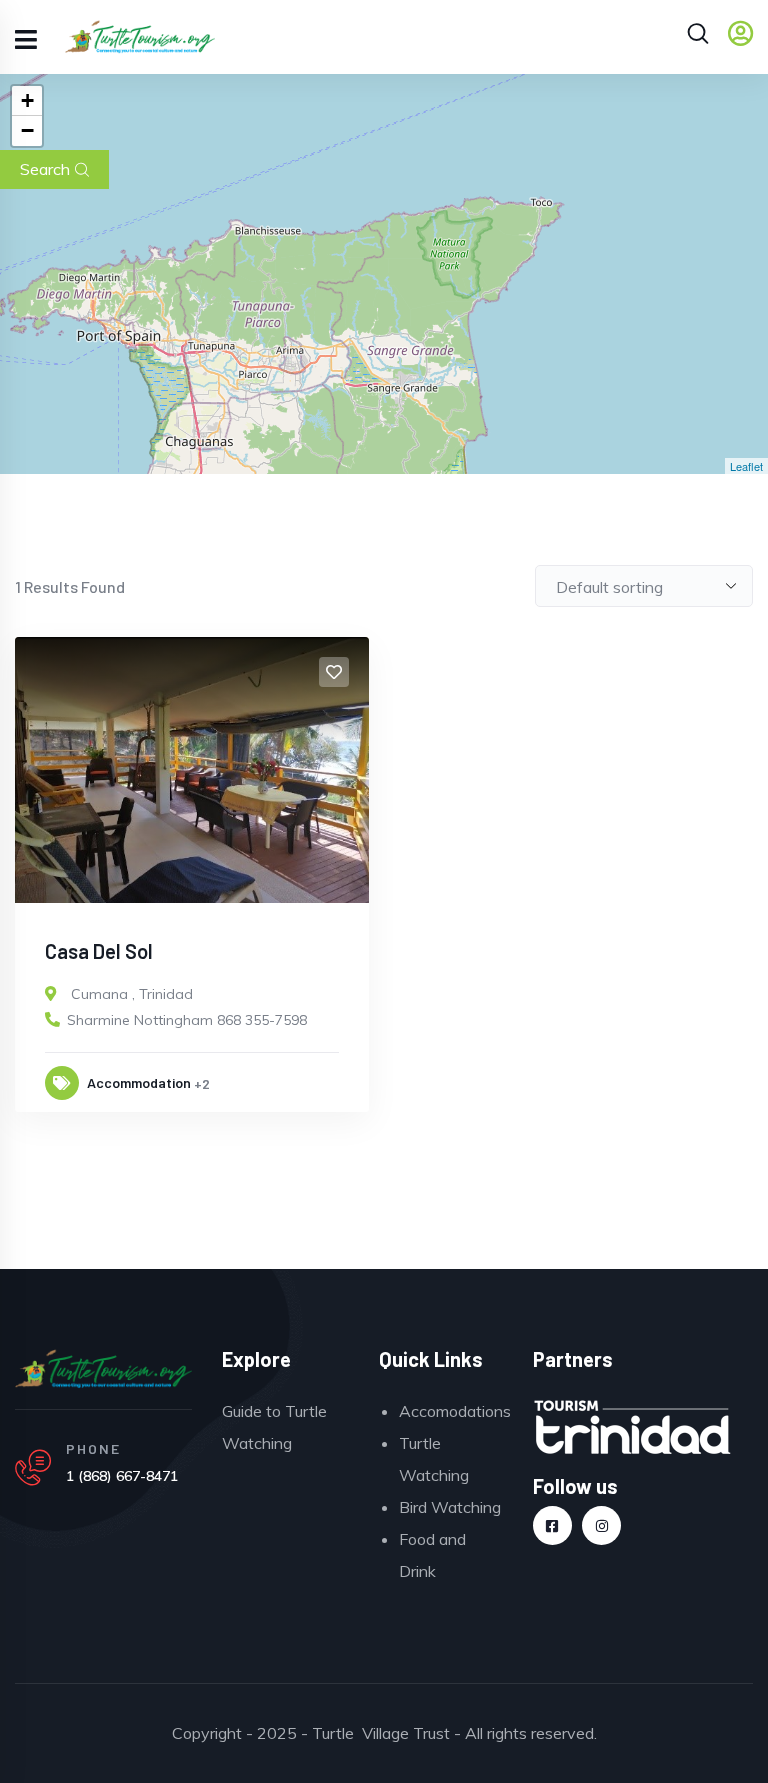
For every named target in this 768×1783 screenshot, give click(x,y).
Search (45, 169)
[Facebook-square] (552, 1525)
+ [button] (27, 100)
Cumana (99, 994)
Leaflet (746, 466)
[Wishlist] (334, 672)
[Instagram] (601, 1525)
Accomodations (455, 1411)
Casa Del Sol (99, 951)
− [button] (27, 130)
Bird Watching (450, 1507)
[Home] (103, 1369)
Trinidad (166, 994)
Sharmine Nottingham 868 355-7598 (187, 1020)
